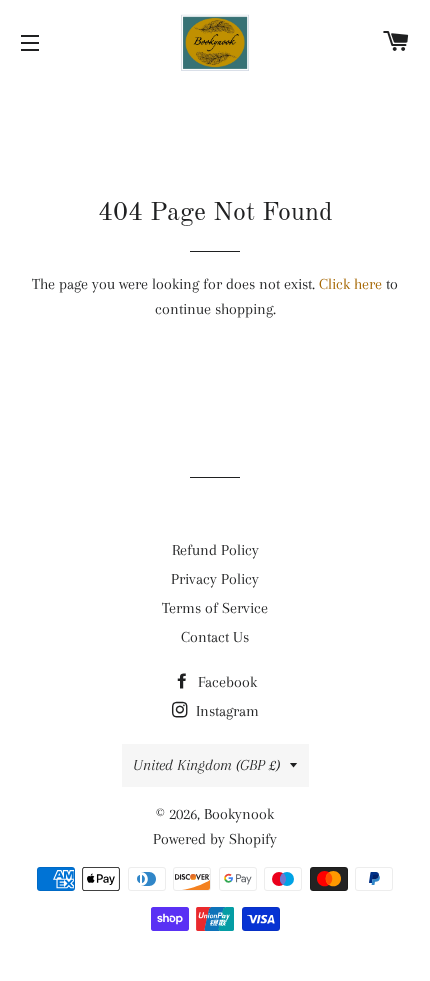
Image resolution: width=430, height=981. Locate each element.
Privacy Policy (215, 579)
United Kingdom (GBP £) (206, 765)
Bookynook (239, 814)
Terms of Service (215, 608)
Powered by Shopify (215, 839)
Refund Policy (215, 550)
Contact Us (215, 637)
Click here (350, 284)
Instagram (225, 711)
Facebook (225, 682)
